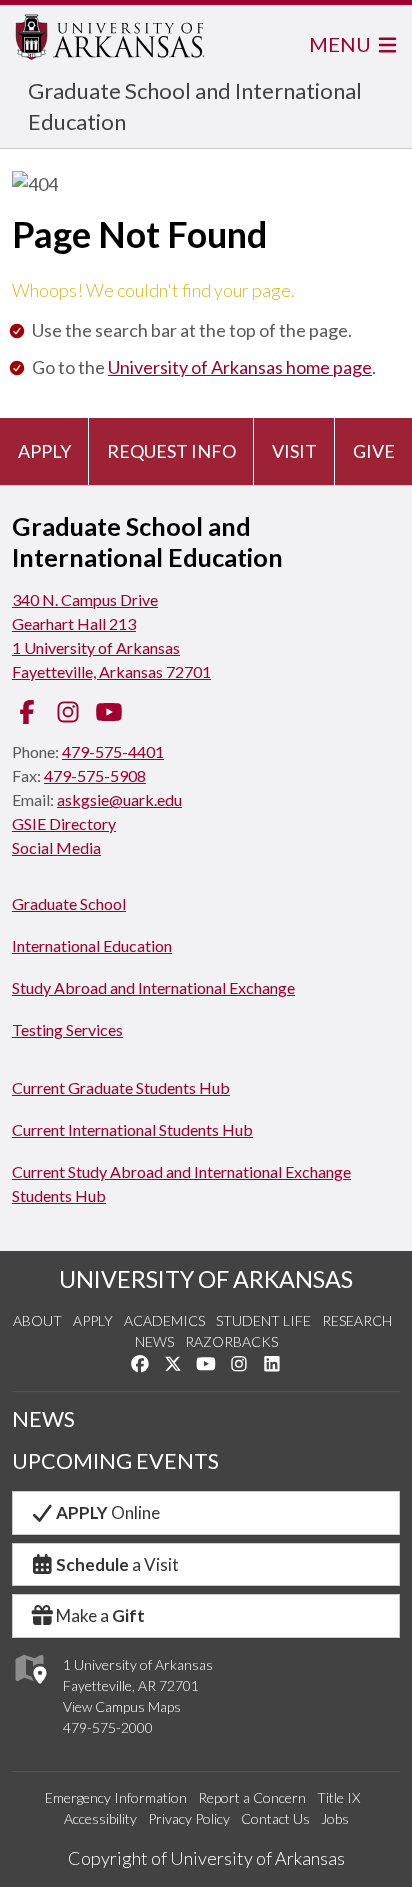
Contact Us (275, 1818)
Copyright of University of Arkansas (206, 1858)
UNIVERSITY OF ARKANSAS (206, 1279)
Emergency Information (116, 1797)
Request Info (171, 451)
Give (374, 451)
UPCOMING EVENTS (115, 1461)
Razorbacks (231, 1341)
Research (357, 1320)
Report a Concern (252, 1797)
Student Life (263, 1320)
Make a (100, 1615)
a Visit (117, 1564)
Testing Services (67, 1029)
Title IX (338, 1797)
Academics (164, 1320)
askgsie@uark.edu (119, 799)
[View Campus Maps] (29, 1688)
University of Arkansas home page (240, 367)
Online (108, 1512)
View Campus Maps (122, 1706)
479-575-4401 (113, 751)
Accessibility (100, 1818)
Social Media (56, 847)
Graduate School (69, 903)
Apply (44, 451)
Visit (294, 451)
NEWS (43, 1419)
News (154, 1341)
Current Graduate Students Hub (121, 1087)
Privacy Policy (189, 1818)
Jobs (335, 1818)
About (37, 1320)
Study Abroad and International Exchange (153, 987)
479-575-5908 (95, 775)
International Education (92, 945)
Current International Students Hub (132, 1129)
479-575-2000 (108, 1727)
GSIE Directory (64, 823)
